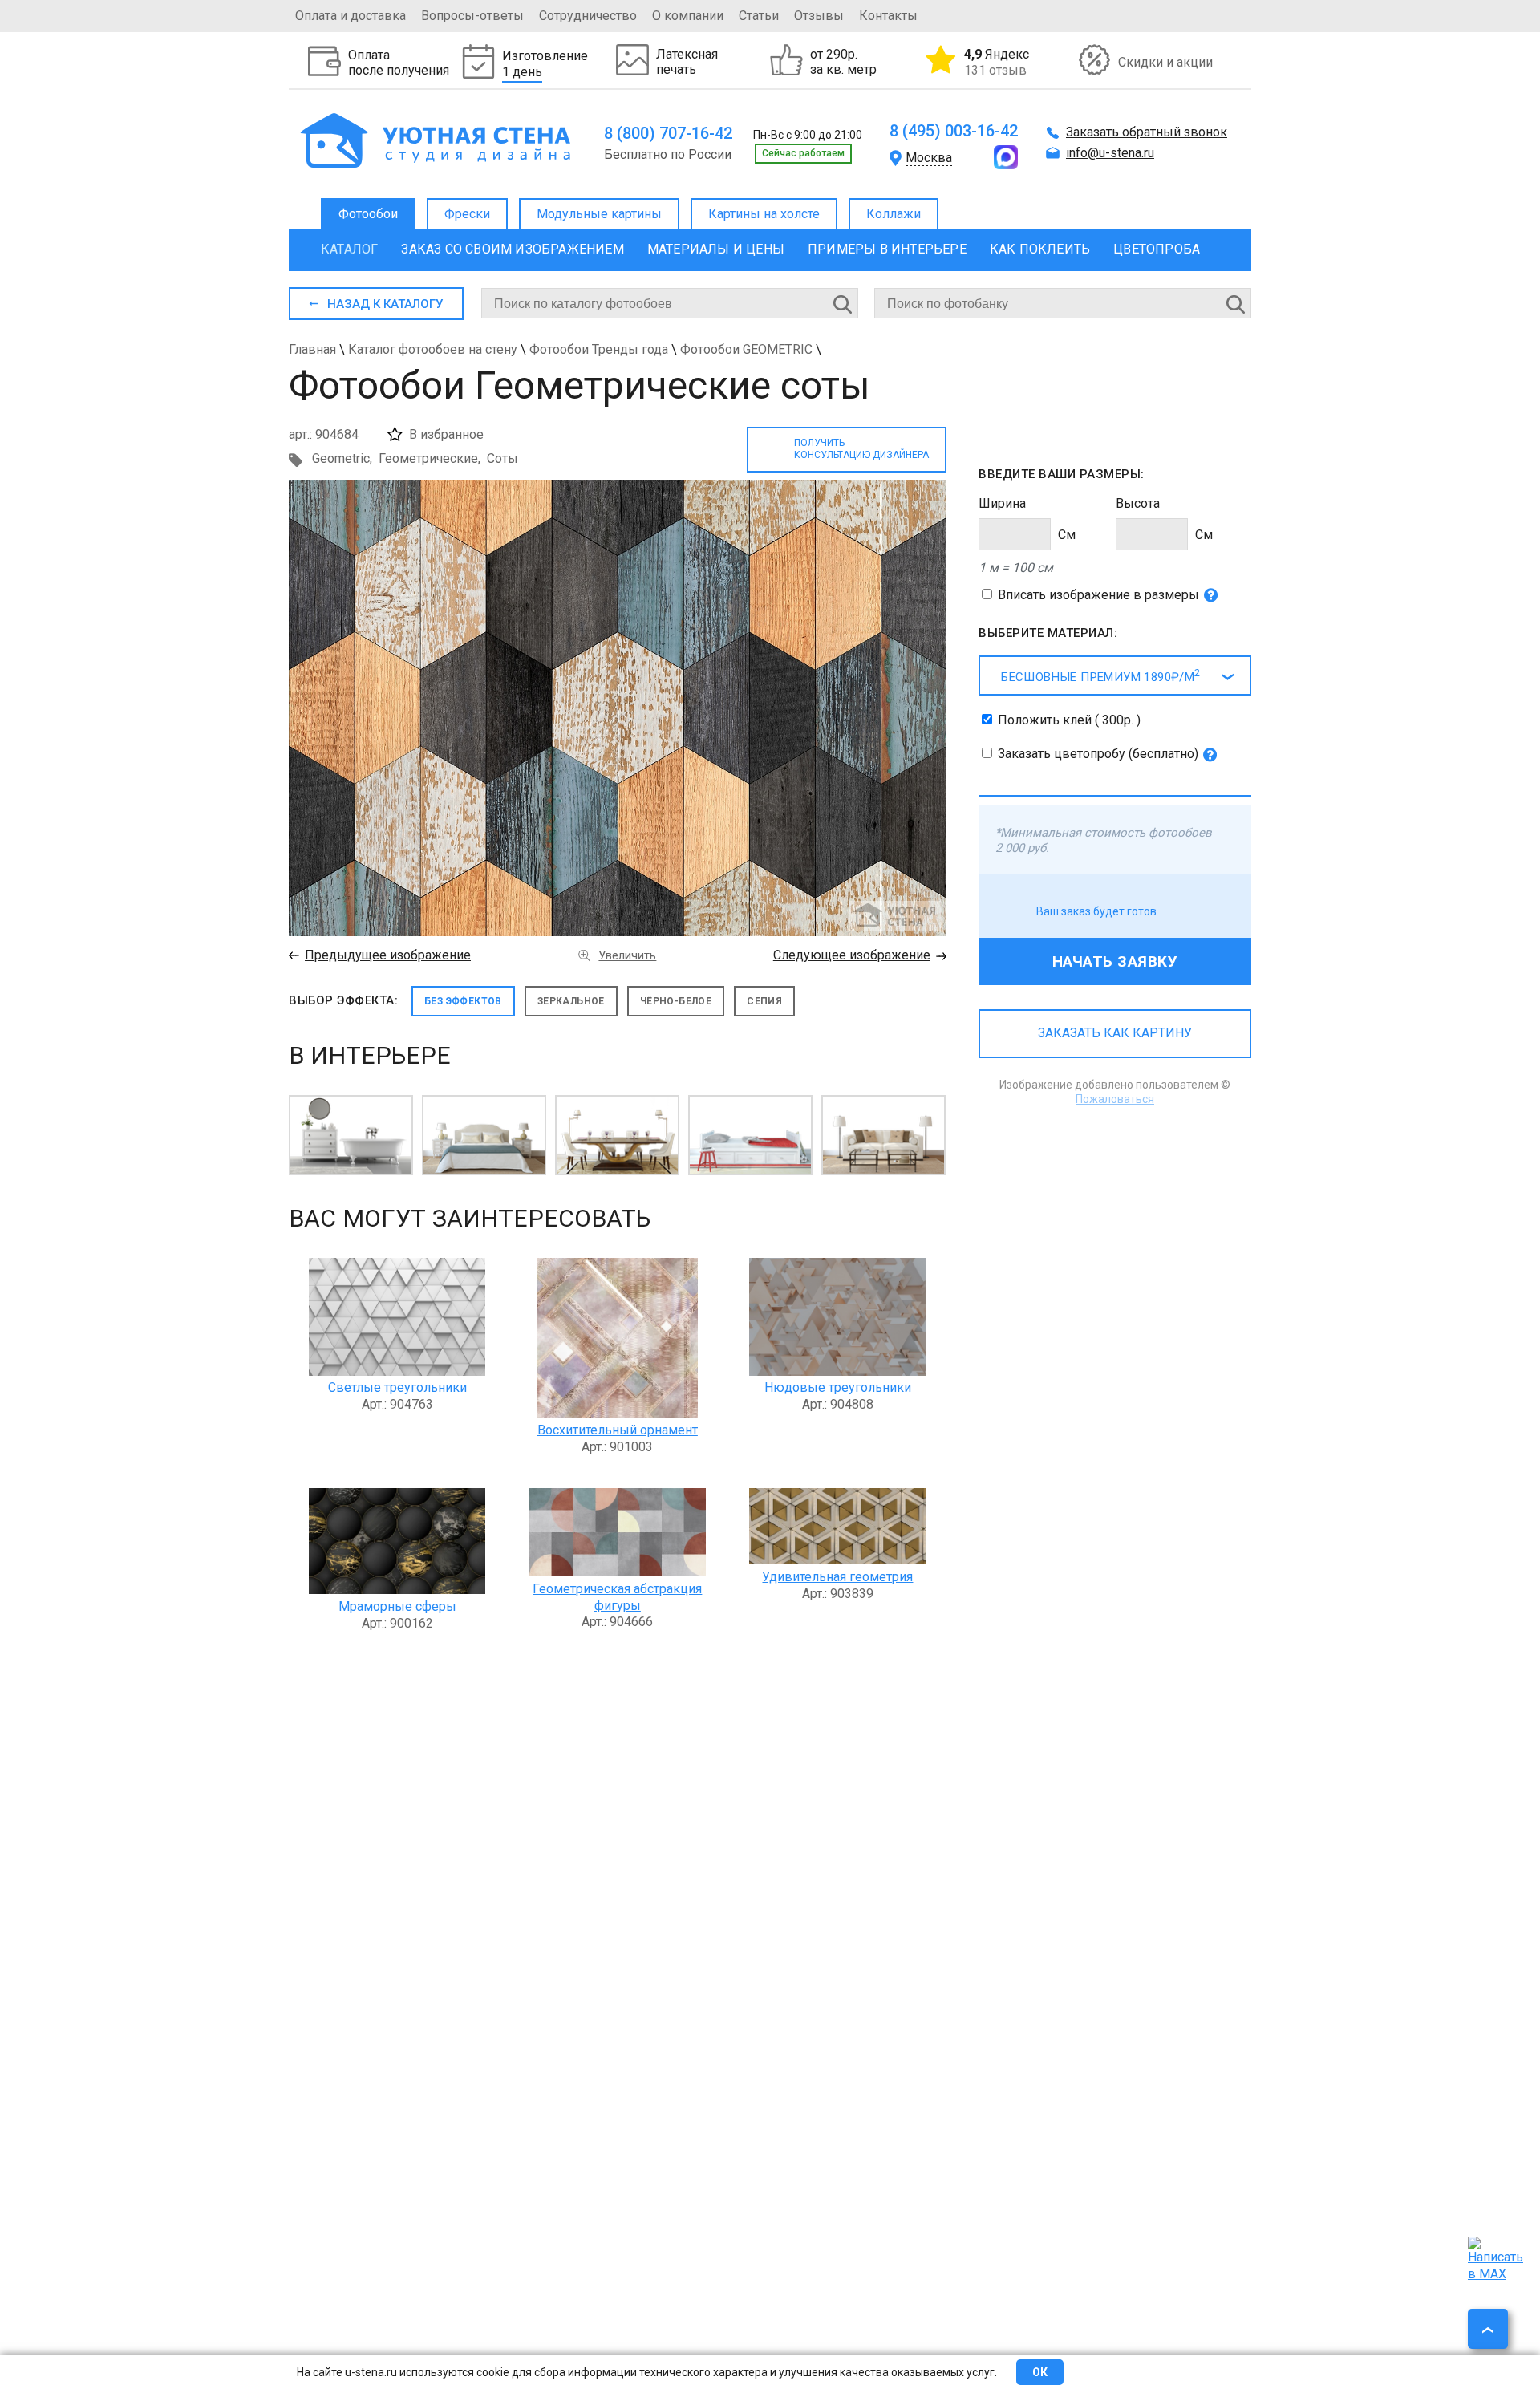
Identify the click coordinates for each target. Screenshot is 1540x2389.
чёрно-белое (676, 1001)
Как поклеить (1040, 249)
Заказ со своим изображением (512, 249)
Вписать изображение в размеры (1098, 595)
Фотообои (368, 214)
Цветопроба (1157, 249)
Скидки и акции (1165, 62)
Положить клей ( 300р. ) (1069, 720)
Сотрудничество (588, 16)
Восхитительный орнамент (618, 1430)
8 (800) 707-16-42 (668, 133)
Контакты (888, 16)
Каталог (349, 249)
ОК (1040, 2372)
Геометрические (428, 458)
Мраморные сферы (397, 1606)
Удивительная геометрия (837, 1577)
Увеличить (627, 955)
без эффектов (463, 1001)
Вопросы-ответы (472, 16)
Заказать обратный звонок (1147, 132)
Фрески (467, 214)
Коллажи (894, 214)
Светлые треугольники (397, 1387)
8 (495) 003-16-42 (954, 131)
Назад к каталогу (385, 304)
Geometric (341, 458)
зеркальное (571, 1001)
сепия (764, 1001)
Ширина (1002, 503)
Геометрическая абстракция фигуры (617, 1597)
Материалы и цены (716, 249)
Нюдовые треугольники (838, 1387)
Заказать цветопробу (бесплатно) (1098, 754)
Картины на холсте (764, 214)
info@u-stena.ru (1110, 153)
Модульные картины (599, 214)
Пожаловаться (1115, 1099)
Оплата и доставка (351, 16)
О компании (688, 16)
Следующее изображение (852, 955)
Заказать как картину (1115, 1033)
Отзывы (819, 16)
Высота (1138, 503)
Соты (503, 458)
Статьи (759, 16)
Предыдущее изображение (388, 955)
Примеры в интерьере (887, 249)
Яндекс (997, 62)
